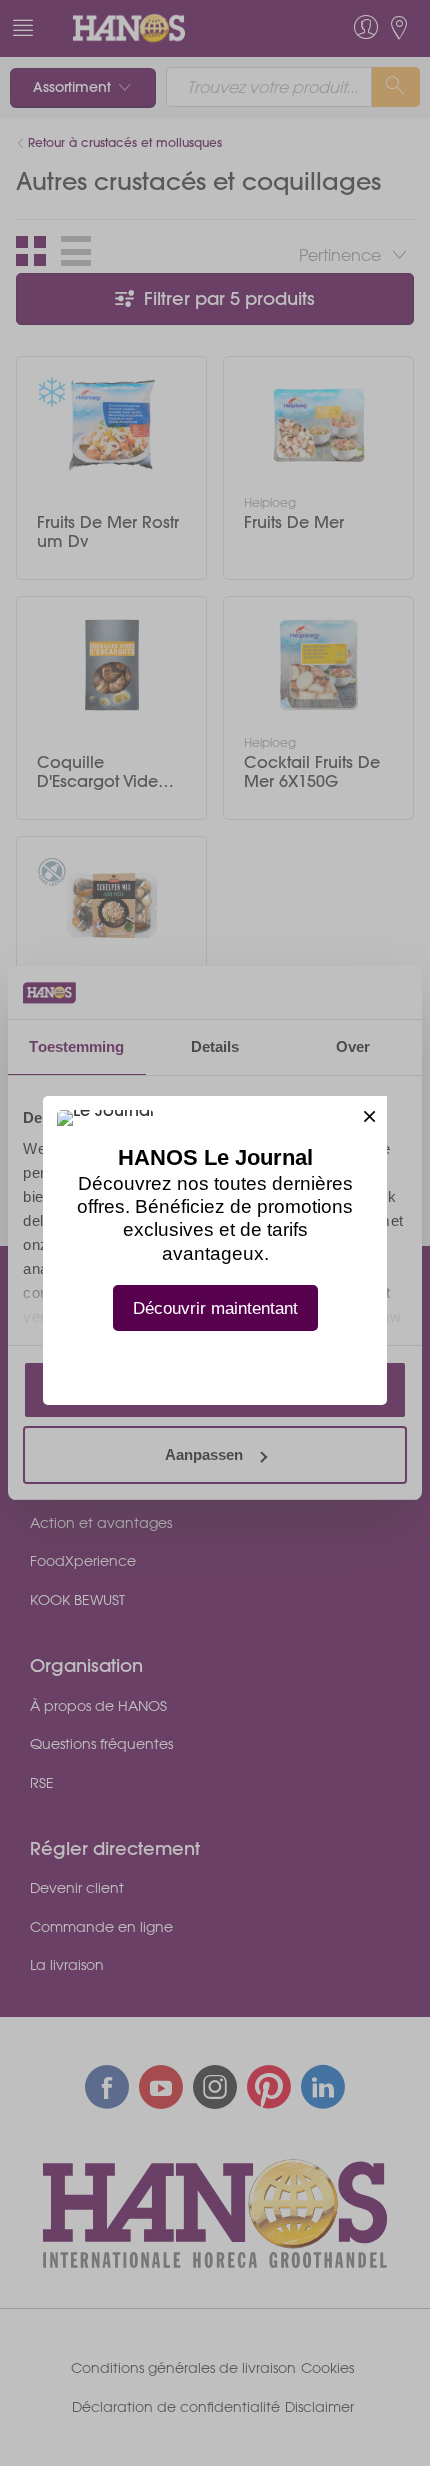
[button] (369, 1113)
